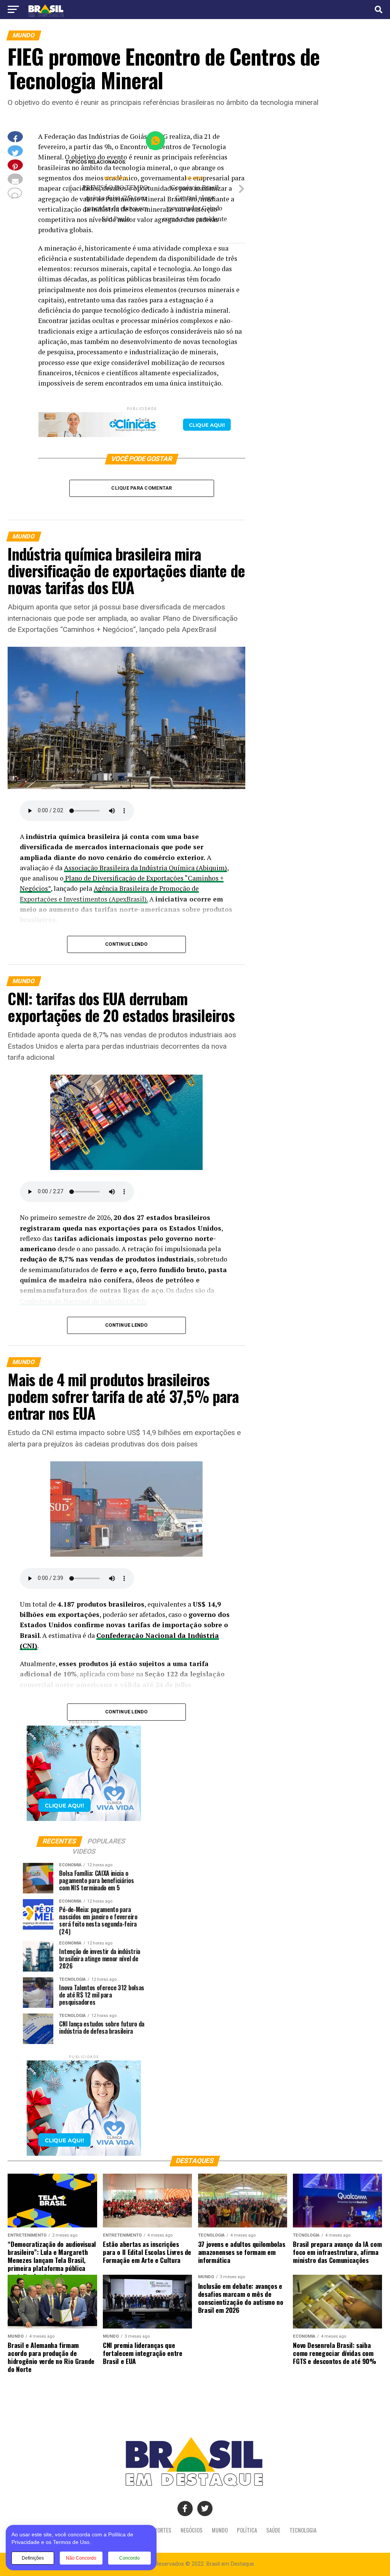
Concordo (129, 2558)
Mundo (220, 2530)
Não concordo (81, 2558)
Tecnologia (303, 2530)
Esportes (160, 2530)
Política (247, 2530)
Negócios (192, 2530)
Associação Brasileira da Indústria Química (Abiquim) (145, 868)
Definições (33, 2558)
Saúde (273, 2530)
